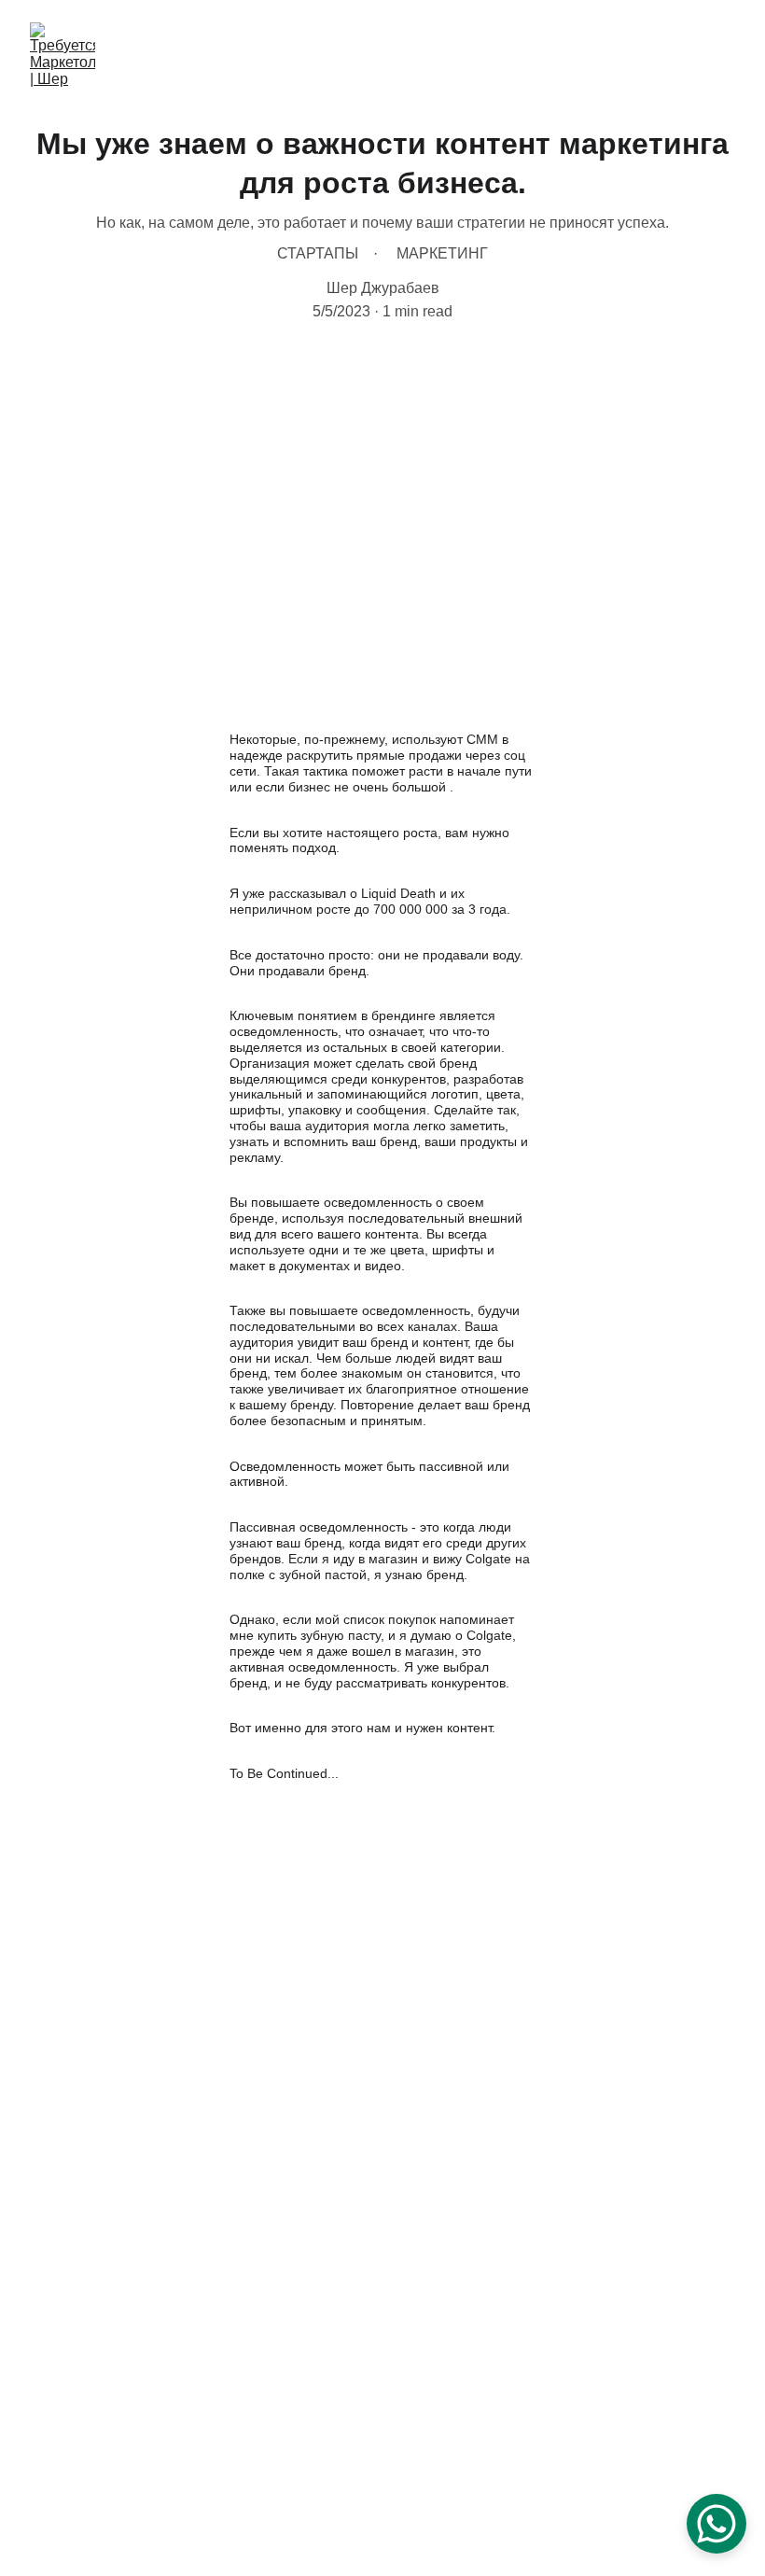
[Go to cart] (682, 56)
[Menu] (724, 55)
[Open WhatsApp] (716, 2524)
